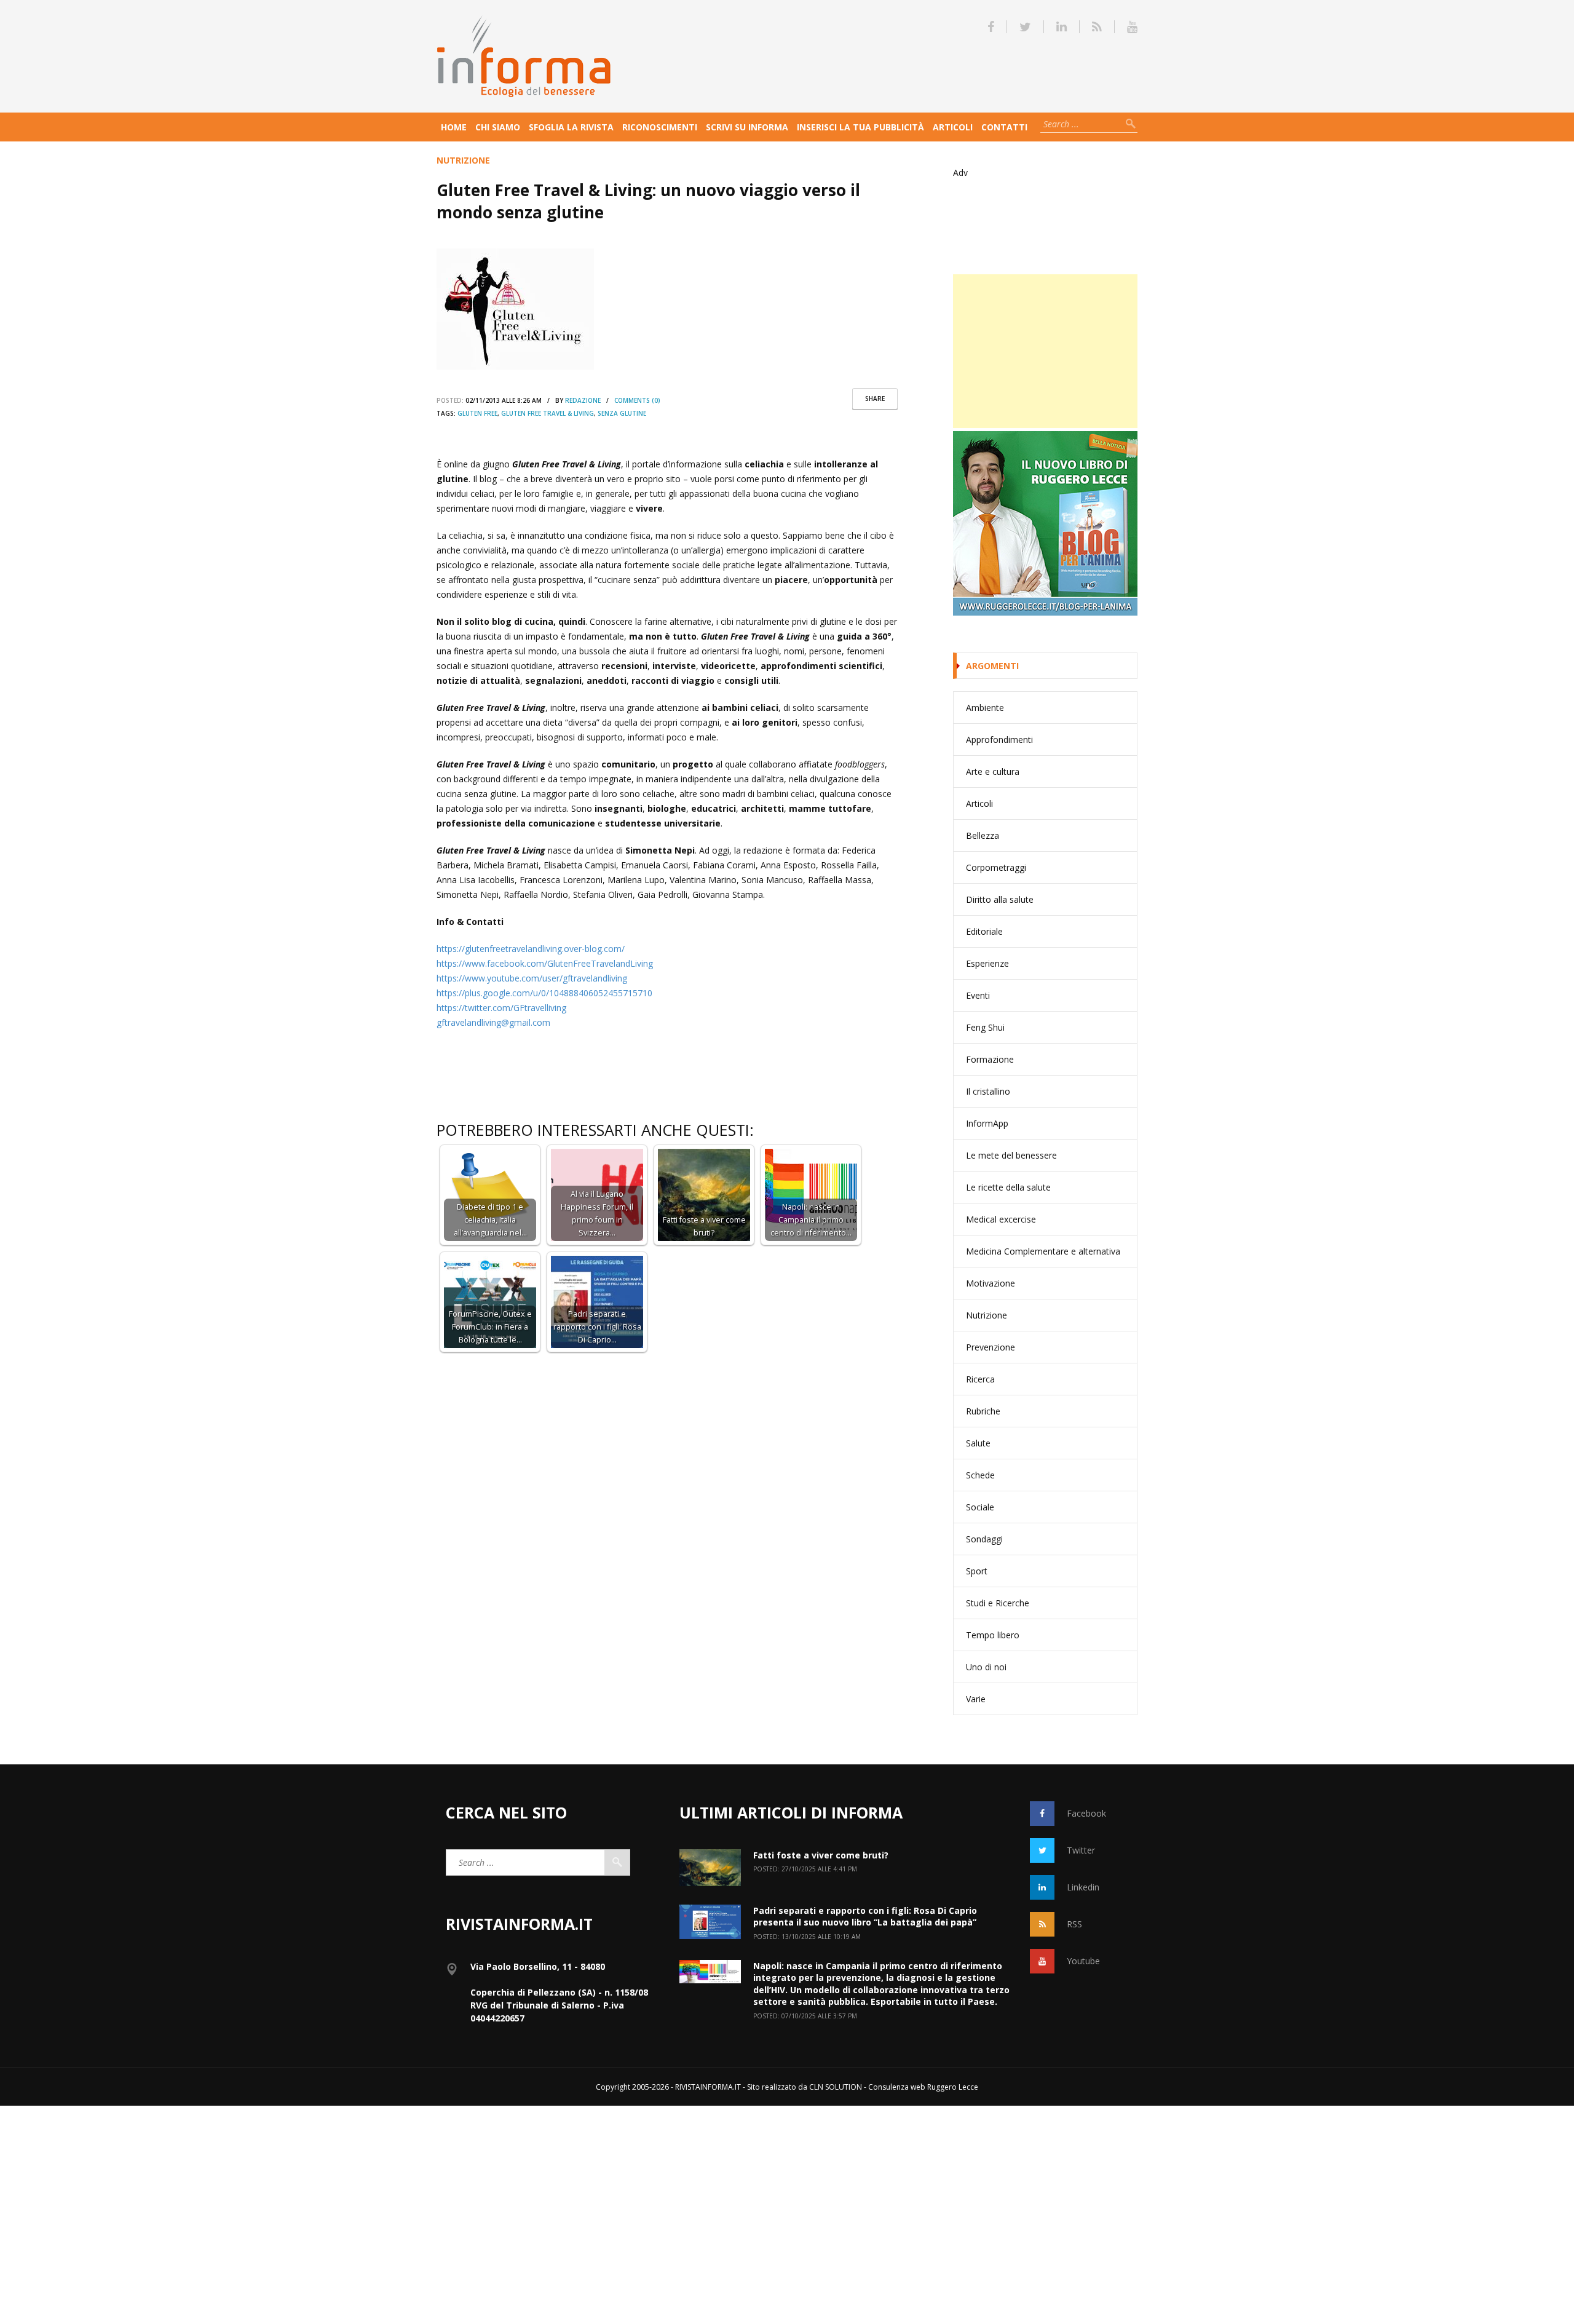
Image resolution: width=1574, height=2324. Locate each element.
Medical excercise (1001, 1219)
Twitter (1081, 1850)
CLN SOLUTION (836, 2087)
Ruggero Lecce (953, 2087)
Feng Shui (985, 1027)
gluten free (477, 413)
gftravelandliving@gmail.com (493, 1022)
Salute (978, 1443)
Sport (977, 1571)
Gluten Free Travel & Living (548, 413)
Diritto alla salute (1000, 899)
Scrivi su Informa (747, 127)
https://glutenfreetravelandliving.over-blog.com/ (531, 949)
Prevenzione (991, 1347)
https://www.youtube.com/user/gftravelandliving (532, 978)
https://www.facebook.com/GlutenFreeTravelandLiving (545, 963)
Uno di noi (986, 1667)
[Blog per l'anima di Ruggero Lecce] (1045, 523)
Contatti (1004, 127)
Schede (980, 1475)
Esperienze (987, 963)
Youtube (1083, 1961)
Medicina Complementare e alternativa (1043, 1251)
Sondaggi (984, 1539)
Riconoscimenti (660, 127)
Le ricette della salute (1008, 1187)
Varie (976, 1699)
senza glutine (622, 413)
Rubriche (983, 1411)
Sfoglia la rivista (571, 127)
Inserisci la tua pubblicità (860, 127)
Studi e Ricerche (998, 1603)
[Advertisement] (1045, 351)
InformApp (987, 1123)
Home (454, 127)
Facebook (1086, 1813)
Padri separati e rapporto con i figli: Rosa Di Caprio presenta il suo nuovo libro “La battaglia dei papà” (865, 1917)
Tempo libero (993, 1635)
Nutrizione (463, 160)
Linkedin (1083, 1887)
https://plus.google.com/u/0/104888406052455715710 (544, 993)
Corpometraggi (996, 867)
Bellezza (983, 835)
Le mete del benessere (1011, 1155)
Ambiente (985, 708)
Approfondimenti (999, 740)
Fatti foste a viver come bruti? (821, 1855)
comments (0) (637, 400)
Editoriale (984, 931)
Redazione (583, 400)
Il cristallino (988, 1091)
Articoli (953, 127)
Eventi (978, 995)
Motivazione (991, 1283)
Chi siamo (498, 127)
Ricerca (980, 1379)
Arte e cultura (993, 771)
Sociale (980, 1507)
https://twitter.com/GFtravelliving (501, 1008)
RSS (1074, 1924)
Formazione (990, 1059)
